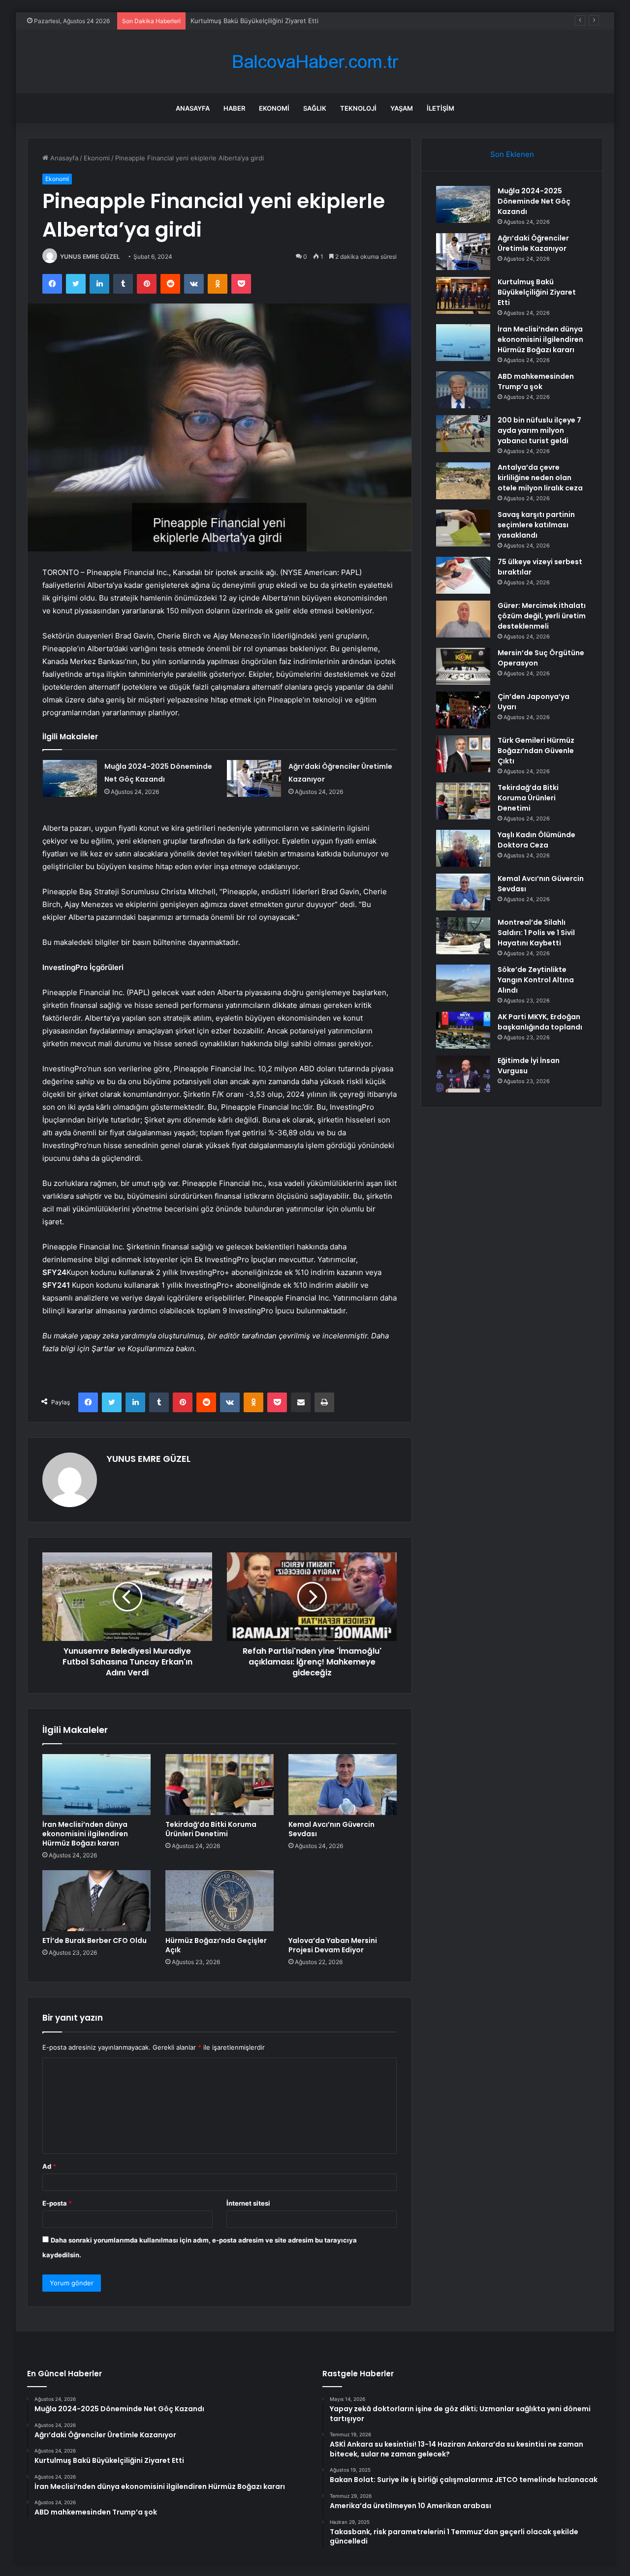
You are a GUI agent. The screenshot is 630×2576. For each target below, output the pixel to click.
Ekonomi (274, 108)
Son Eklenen (512, 154)
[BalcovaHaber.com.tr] (315, 62)
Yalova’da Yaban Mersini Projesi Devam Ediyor (333, 1945)
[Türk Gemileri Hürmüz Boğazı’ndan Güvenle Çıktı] (463, 754)
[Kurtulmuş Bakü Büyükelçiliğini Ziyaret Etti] (463, 295)
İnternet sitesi (248, 2203)
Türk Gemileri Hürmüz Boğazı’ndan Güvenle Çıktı (536, 751)
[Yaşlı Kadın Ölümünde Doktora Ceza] (463, 848)
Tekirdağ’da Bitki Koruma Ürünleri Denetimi (211, 1829)
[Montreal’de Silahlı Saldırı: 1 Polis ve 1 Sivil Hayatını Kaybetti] (463, 936)
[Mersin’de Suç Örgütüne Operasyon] (463, 666)
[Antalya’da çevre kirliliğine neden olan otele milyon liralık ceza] (463, 481)
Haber (234, 108)
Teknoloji (358, 108)
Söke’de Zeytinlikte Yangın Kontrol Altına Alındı (536, 980)
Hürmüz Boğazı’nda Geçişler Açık (216, 1945)
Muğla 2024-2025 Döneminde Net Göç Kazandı (534, 201)
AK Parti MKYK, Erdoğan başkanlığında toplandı (540, 1022)
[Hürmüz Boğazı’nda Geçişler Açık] (220, 1901)
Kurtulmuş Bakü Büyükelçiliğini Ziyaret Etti (254, 21)
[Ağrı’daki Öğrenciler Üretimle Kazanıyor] (254, 778)
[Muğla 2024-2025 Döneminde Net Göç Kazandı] (70, 778)
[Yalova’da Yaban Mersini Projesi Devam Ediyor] (343, 1901)
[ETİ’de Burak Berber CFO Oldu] (96, 1901)
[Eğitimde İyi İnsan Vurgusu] (463, 1074)
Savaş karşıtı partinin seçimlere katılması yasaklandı (536, 525)
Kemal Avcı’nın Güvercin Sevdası (331, 1829)
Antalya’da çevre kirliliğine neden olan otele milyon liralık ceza (540, 478)
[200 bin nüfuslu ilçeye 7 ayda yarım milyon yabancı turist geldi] (463, 434)
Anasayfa (193, 108)
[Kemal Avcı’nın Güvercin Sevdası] (343, 1785)
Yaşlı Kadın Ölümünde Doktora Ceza (536, 840)
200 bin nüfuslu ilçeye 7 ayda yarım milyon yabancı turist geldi (539, 430)
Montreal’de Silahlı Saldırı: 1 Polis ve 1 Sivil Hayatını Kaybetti (536, 933)
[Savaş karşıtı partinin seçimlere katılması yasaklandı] (463, 528)
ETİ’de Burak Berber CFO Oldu (94, 1940)
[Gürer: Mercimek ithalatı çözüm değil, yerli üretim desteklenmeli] (463, 619)
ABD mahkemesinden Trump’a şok (536, 381)
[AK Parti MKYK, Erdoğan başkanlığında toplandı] (463, 1030)
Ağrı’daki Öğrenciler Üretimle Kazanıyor (533, 243)
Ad (49, 2166)
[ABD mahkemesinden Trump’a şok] (463, 390)
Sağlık (315, 108)
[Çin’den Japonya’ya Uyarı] (463, 710)
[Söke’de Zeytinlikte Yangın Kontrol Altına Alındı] (463, 983)
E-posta (57, 2203)
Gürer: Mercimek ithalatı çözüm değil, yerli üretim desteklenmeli (542, 616)
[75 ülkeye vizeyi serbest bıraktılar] (463, 575)
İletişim (441, 108)
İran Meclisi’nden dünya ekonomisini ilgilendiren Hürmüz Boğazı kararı (85, 1834)
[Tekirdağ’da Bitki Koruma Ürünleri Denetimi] (220, 1785)
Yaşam (402, 108)
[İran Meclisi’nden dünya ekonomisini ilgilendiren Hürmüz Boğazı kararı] (96, 1785)
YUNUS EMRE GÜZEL (90, 257)
